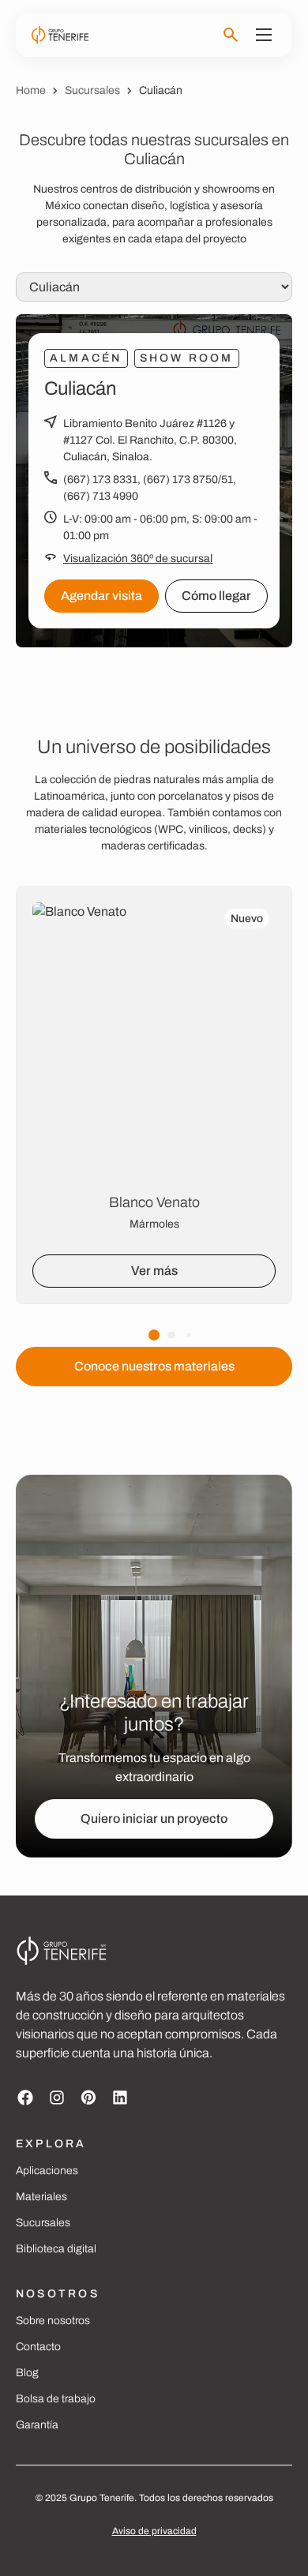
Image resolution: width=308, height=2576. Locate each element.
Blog (27, 2373)
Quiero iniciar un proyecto (154, 1819)
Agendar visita (101, 596)
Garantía (37, 2425)
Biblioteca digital (56, 2249)
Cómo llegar (216, 596)
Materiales (41, 2197)
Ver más (154, 1271)
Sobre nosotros (53, 2321)
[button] (154, 1335)
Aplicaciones (47, 2171)
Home (31, 90)
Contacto (38, 2347)
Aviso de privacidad (154, 2531)
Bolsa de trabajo (56, 2399)
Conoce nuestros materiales (154, 1366)
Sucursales (92, 90)
